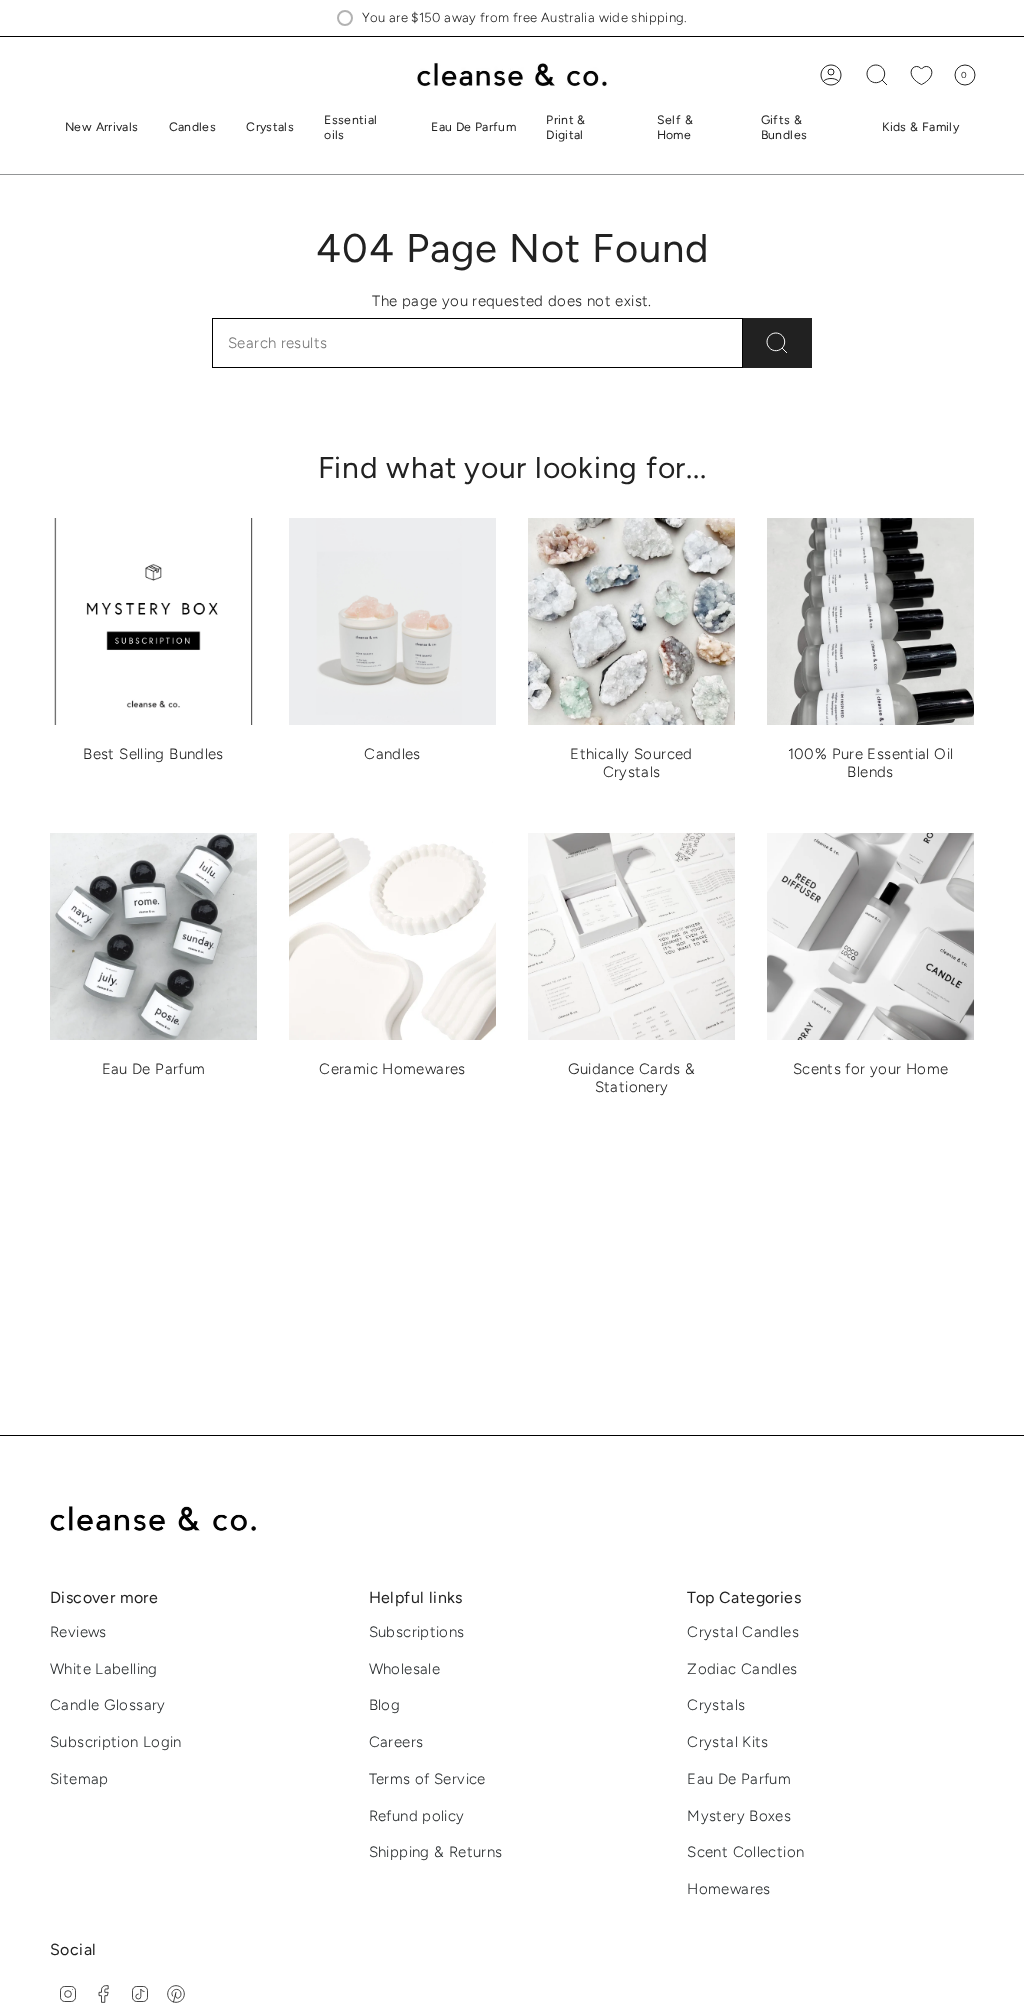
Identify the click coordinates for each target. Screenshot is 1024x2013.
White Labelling (104, 1669)
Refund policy (417, 1816)
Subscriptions (417, 1632)
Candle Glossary (108, 1705)
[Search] (777, 343)
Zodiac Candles (742, 1669)
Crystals (716, 1705)
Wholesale (404, 1669)
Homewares (728, 1889)
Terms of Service (427, 1779)
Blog (385, 1705)
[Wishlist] (921, 75)
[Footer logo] (167, 1520)
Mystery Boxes (739, 1816)
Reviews (78, 1632)
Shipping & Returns (436, 1852)
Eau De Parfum (739, 1779)
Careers (396, 1742)
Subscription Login (116, 1742)
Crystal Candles (743, 1632)
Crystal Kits (728, 1742)
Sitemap (79, 1779)
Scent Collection (745, 1852)
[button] (193, 128)
